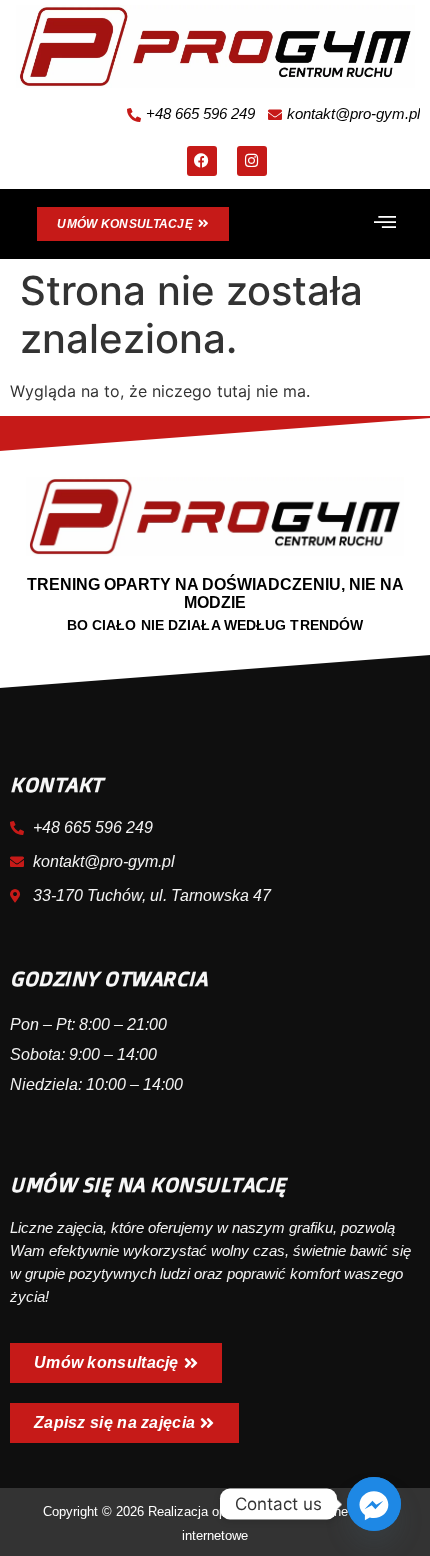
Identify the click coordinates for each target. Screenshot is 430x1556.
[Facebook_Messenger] (374, 1504)
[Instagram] (252, 161)
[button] (384, 224)
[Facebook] (202, 161)
